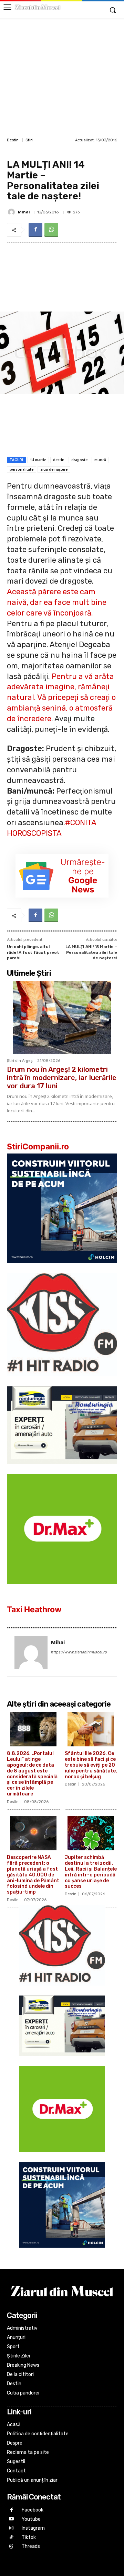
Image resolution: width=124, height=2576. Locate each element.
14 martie (38, 460)
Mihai (24, 212)
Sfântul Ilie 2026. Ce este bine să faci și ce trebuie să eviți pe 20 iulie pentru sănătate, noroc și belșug (91, 1765)
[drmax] (62, 1589)
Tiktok (29, 2537)
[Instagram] (12, 2528)
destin (59, 460)
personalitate (22, 469)
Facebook (33, 2510)
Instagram (33, 2528)
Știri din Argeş (20, 1061)
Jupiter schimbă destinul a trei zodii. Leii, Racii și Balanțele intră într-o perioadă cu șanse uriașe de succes (91, 1872)
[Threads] (12, 2547)
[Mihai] (12, 212)
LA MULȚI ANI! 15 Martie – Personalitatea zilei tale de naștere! (91, 952)
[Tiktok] (12, 2538)
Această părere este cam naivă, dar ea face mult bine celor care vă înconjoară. (57, 602)
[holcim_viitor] (62, 1269)
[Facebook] (35, 230)
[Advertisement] (62, 77)
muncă (100, 460)
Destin (13, 140)
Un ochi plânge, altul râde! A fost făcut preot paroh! (33, 952)
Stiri (29, 140)
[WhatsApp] (51, 230)
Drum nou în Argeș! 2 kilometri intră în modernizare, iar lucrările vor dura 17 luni (62, 1078)
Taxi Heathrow (34, 1609)
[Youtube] (12, 2519)
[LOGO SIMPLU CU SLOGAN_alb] (62, 1381)
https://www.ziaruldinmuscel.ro (79, 1652)
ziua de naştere (54, 469)
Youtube (31, 2519)
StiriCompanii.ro (38, 1147)
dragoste (79, 460)
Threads (31, 2546)
